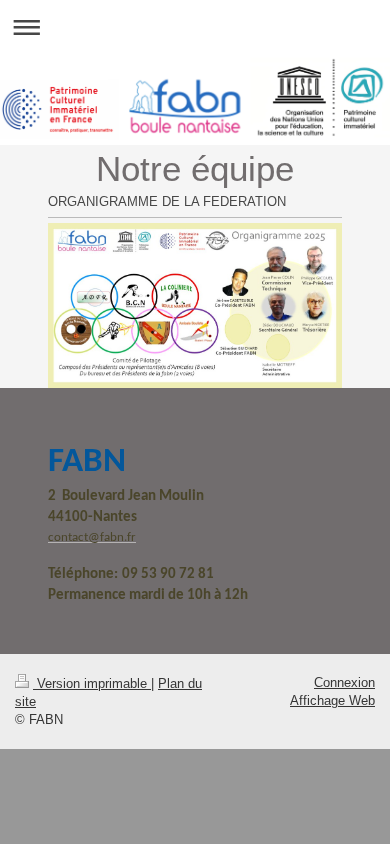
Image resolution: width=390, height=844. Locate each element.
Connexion (344, 682)
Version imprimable (92, 683)
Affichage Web (332, 700)
